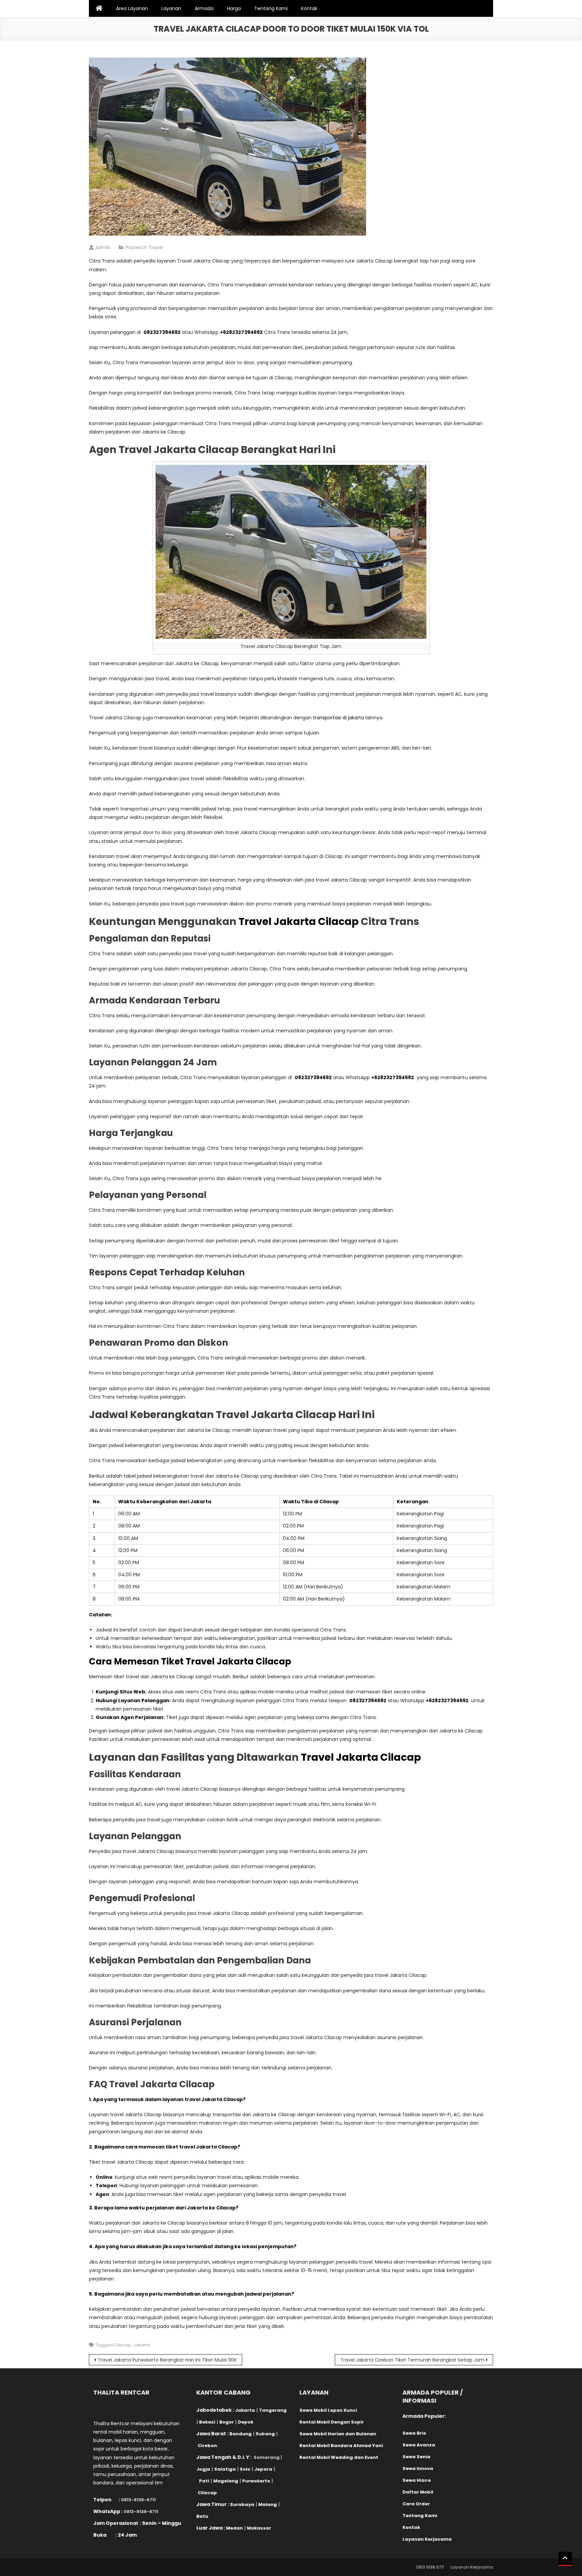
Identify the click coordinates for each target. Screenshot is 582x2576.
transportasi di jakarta (338, 718)
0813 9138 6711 (430, 2567)
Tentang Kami (271, 8)
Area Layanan (132, 8)
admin (103, 247)
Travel (156, 247)
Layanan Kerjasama (472, 2567)
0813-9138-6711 (138, 2500)
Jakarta (141, 2345)
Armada (204, 8)
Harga (234, 8)
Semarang (267, 2457)
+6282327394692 (241, 332)
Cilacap (122, 2345)
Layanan (171, 8)
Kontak (309, 8)
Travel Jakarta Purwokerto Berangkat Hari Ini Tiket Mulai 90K (167, 2360)
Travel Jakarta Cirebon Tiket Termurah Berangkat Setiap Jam (412, 2360)
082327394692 (162, 332)
